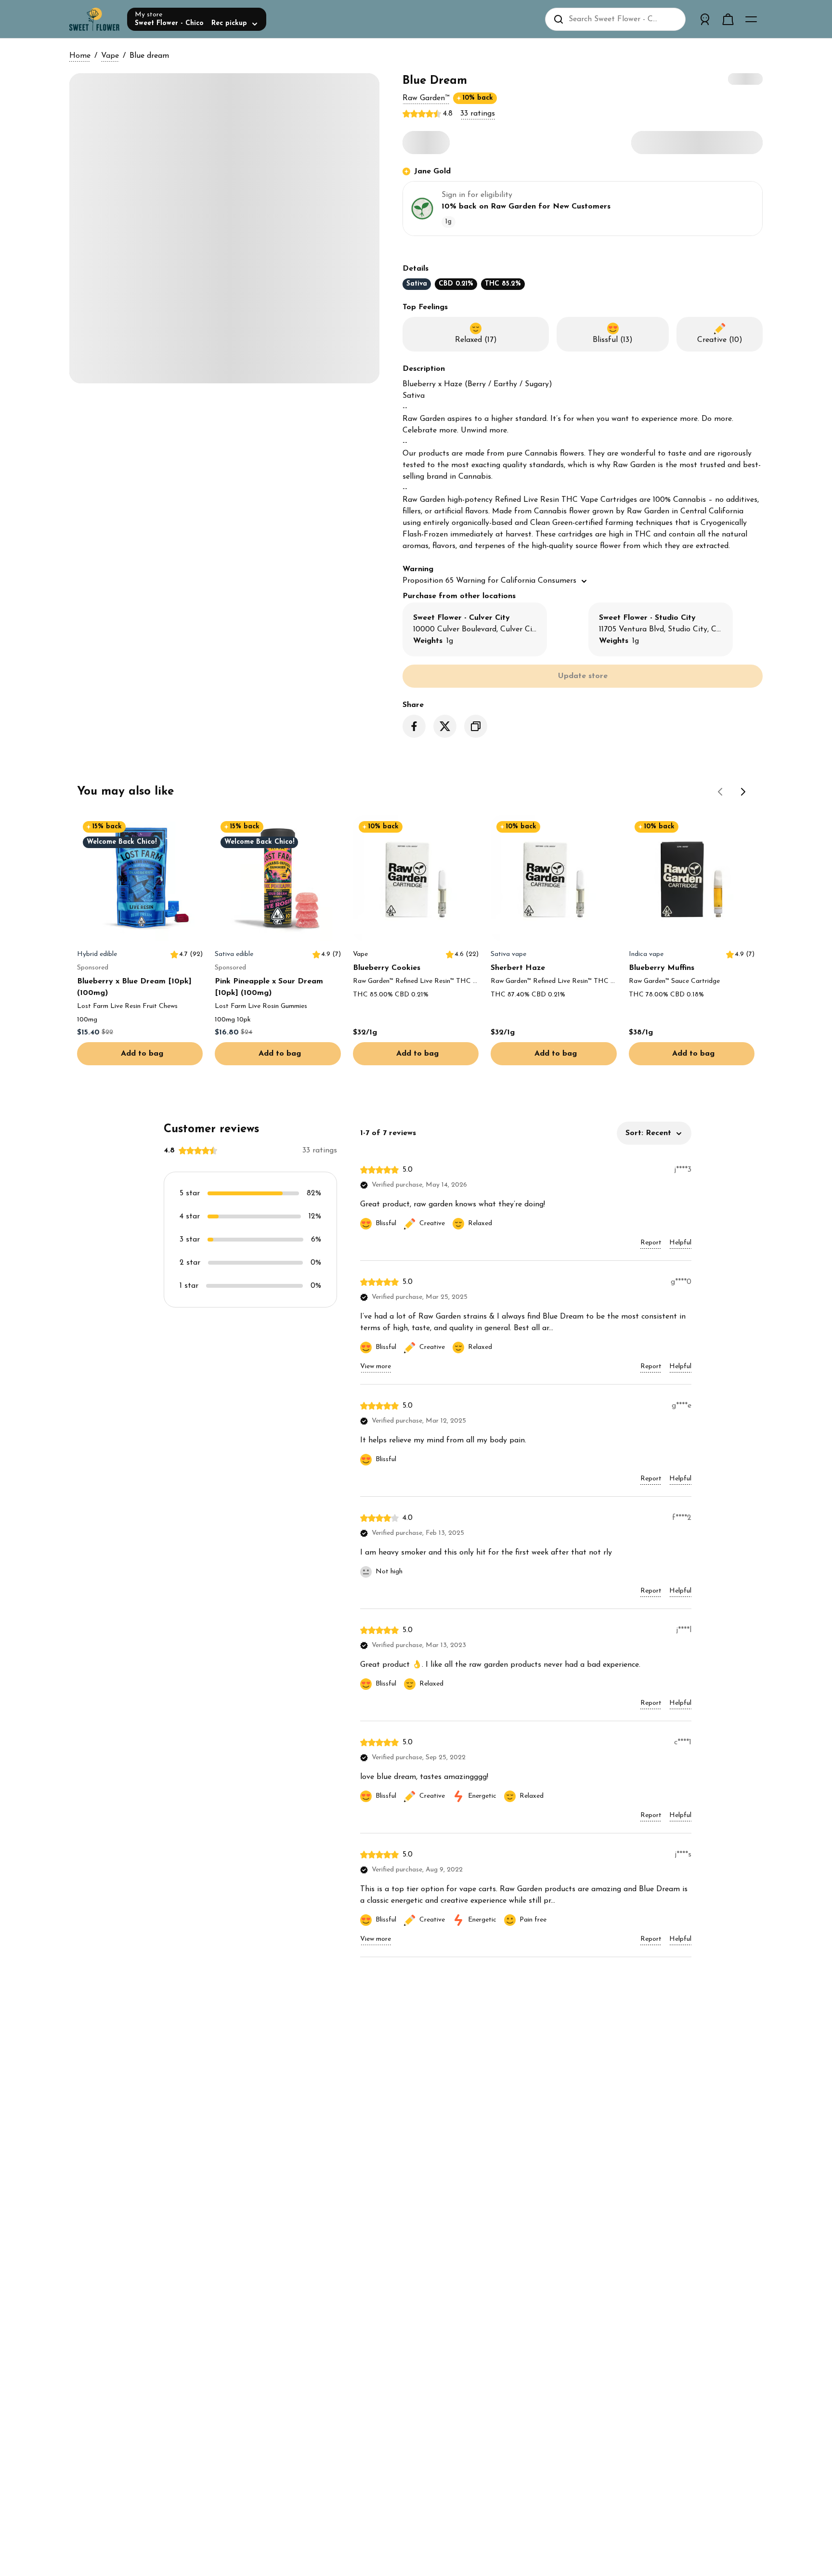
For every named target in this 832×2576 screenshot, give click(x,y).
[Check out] (728, 19)
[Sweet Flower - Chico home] (94, 19)
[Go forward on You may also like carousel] (743, 792)
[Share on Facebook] (414, 726)
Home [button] (80, 56)
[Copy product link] (476, 726)
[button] (426, 98)
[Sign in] (705, 19)
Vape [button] (110, 56)
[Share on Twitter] (445, 726)
